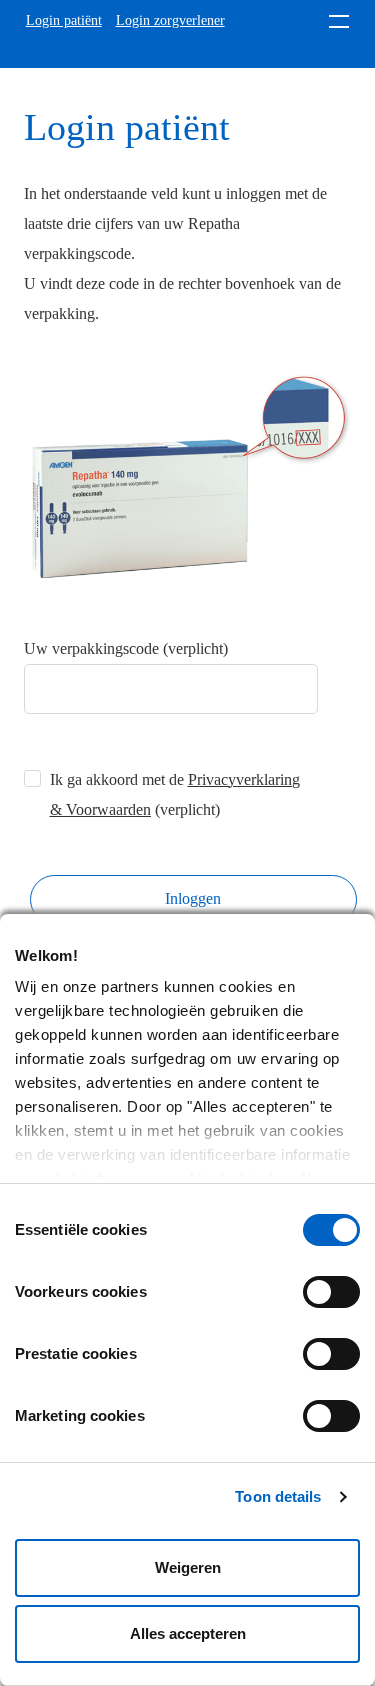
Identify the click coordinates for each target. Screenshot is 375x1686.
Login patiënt (64, 21)
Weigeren (188, 1567)
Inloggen (193, 898)
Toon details (278, 1496)
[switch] (331, 1292)
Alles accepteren (188, 1633)
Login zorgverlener (170, 21)
